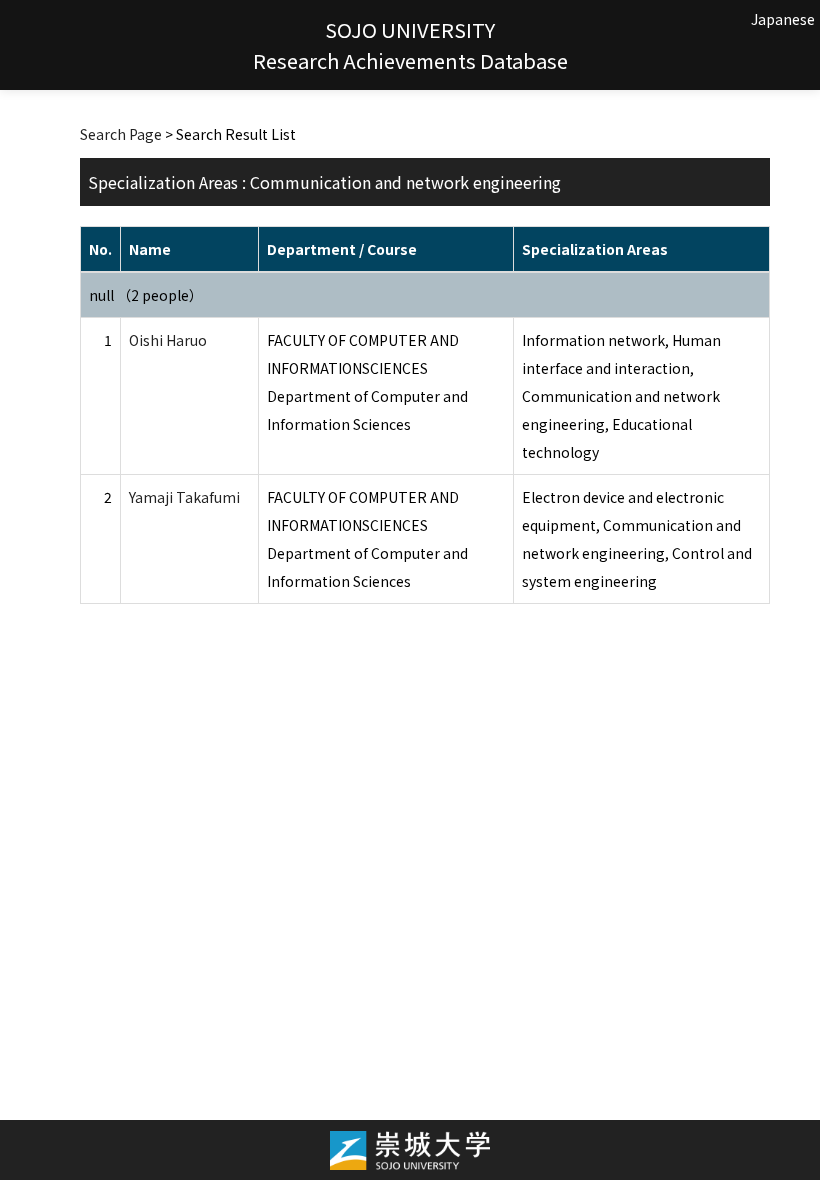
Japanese (783, 19)
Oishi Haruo (168, 340)
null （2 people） (146, 295)
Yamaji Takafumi (184, 497)
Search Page (121, 134)
